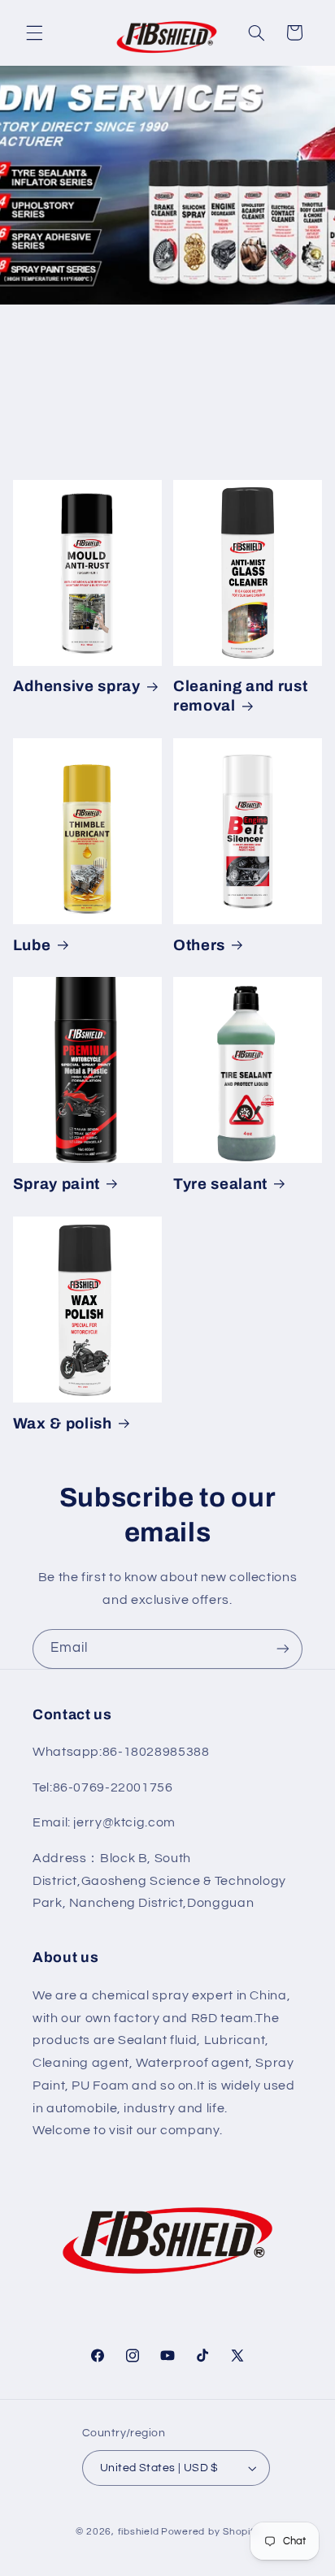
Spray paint (57, 1184)
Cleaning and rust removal (240, 696)
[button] (34, 32)
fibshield (139, 2532)
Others (199, 945)
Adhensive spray (77, 686)
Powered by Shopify (210, 2532)
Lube (32, 945)
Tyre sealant (220, 1184)
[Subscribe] (283, 1649)
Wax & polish (63, 1424)
